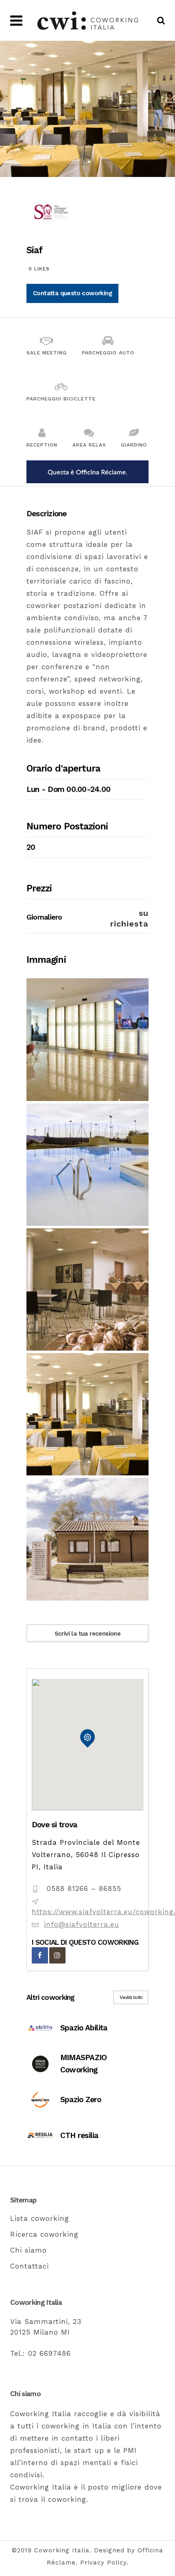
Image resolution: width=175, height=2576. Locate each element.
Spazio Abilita (84, 2028)
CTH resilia (79, 2135)
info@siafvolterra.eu (82, 1924)
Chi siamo (28, 2250)
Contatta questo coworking (72, 293)
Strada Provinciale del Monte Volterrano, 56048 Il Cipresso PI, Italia (86, 1855)
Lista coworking (40, 2218)
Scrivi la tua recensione (88, 1634)
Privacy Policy (103, 2563)
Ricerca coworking (44, 2234)
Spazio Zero (81, 2099)
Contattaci (30, 2266)
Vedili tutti (131, 1997)
